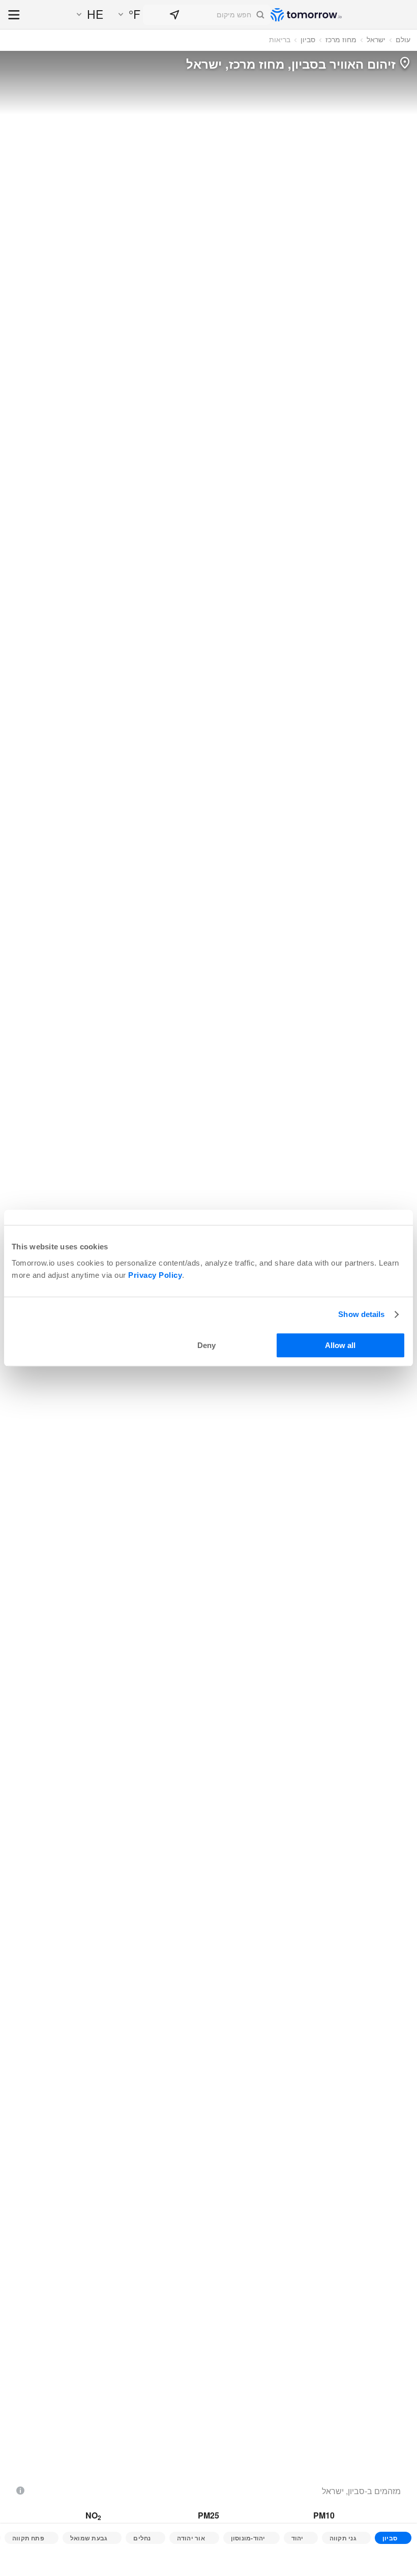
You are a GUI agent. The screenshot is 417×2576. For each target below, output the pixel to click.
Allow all (340, 1345)
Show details (361, 1314)
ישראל (376, 39)
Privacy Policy (155, 1275)
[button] (207, 15)
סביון (308, 39)
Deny (206, 1345)
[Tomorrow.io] (306, 15)
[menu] (14, 16)
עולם (403, 39)
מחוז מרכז (341, 39)
